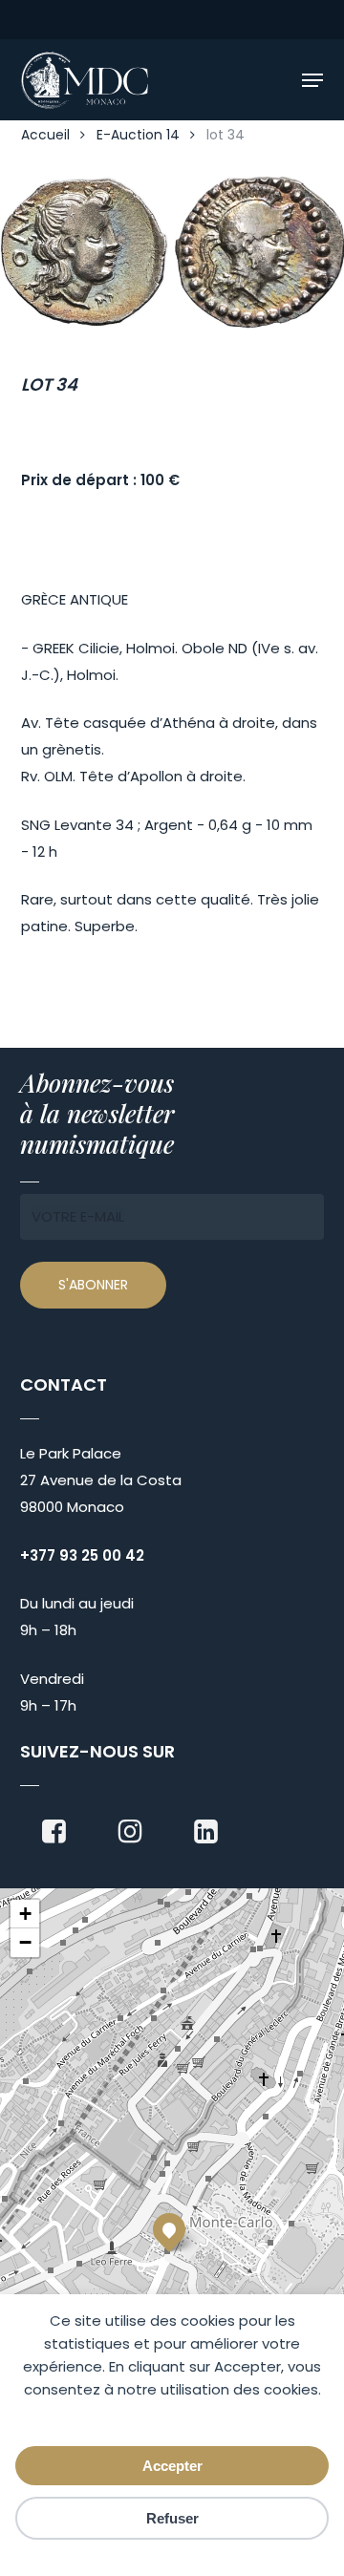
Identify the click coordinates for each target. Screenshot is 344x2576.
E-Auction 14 (138, 135)
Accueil (45, 135)
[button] (312, 80)
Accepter (172, 2466)
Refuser (172, 2518)
